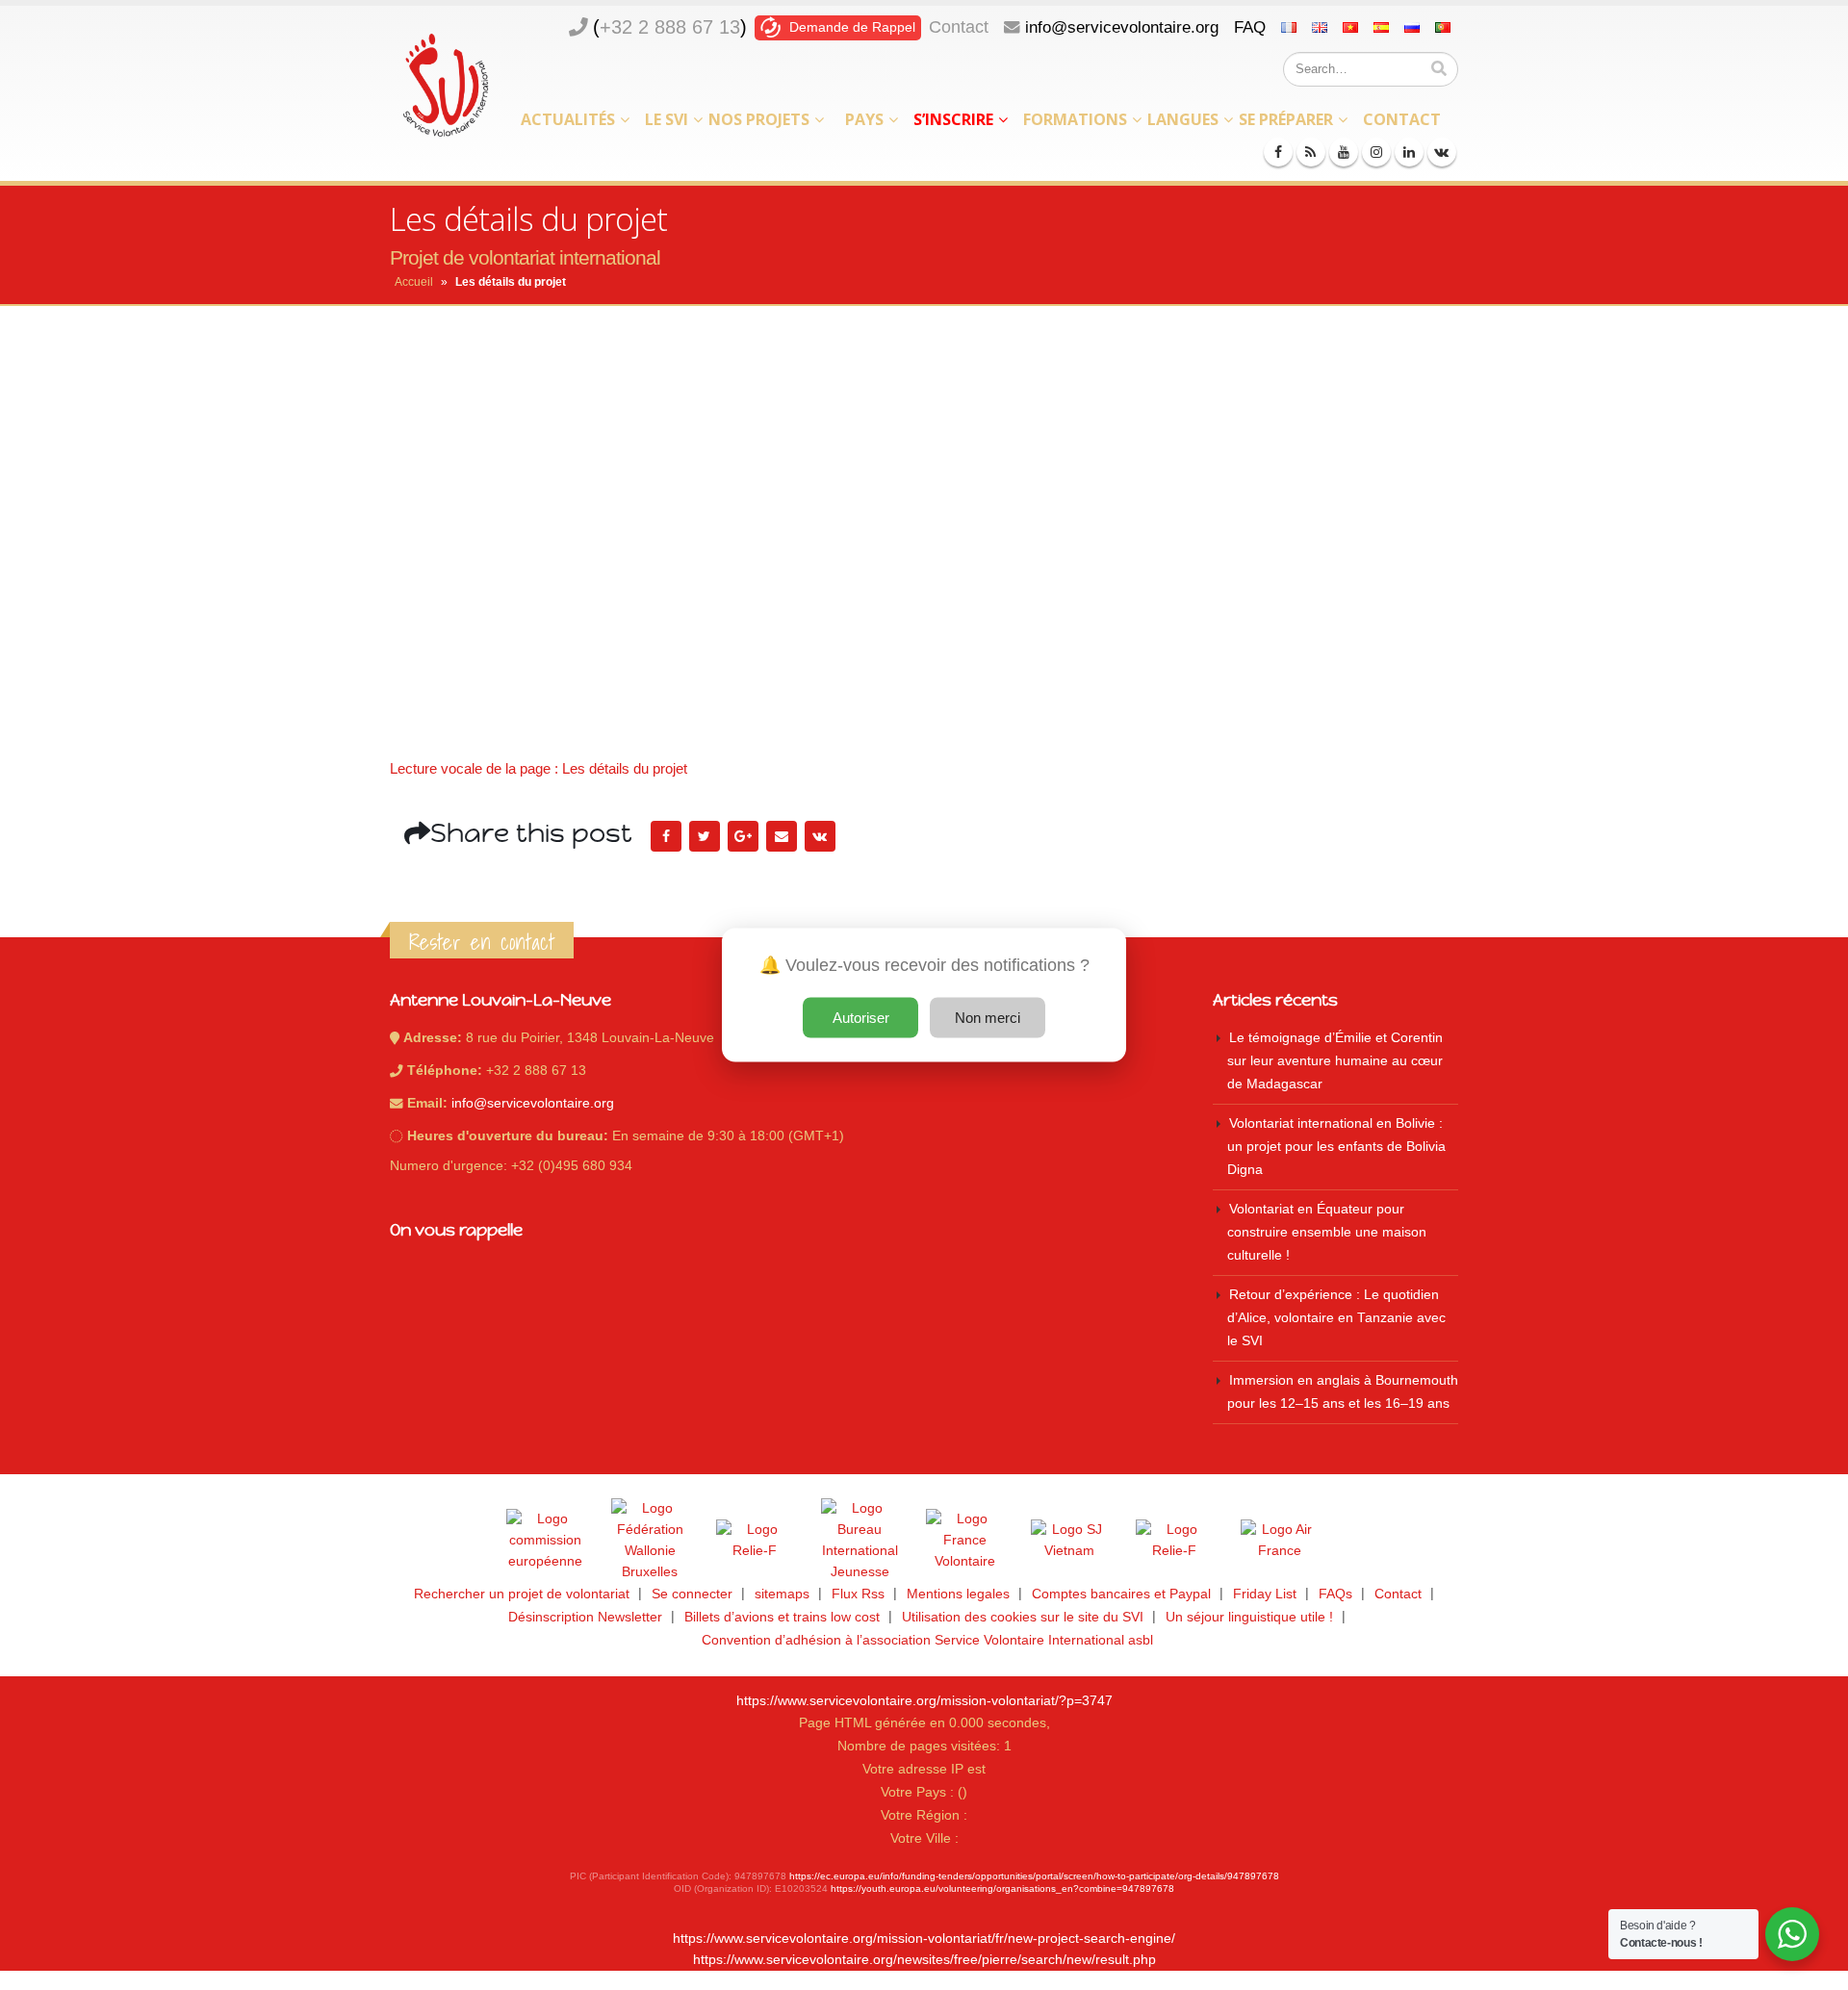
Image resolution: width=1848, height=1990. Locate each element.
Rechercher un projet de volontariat (522, 1594)
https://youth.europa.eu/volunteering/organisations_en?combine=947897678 (1002, 1888)
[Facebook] (1278, 152)
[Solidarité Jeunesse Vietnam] (1069, 1541)
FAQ (1250, 27)
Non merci (988, 1018)
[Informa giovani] (1174, 1541)
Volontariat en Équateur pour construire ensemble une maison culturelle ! (1327, 1232)
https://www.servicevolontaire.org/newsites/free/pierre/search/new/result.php (924, 1960)
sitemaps (782, 1594)
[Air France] (1279, 1541)
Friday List (1265, 1594)
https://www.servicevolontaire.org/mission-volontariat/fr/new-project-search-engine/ (924, 1939)
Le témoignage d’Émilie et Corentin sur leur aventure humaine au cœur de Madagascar (1335, 1061)
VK (820, 836)
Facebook (666, 836)
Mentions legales (958, 1594)
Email (782, 836)
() (670, 27)
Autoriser (861, 1018)
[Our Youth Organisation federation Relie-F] (755, 1541)
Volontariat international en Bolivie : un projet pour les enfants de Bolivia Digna (1336, 1147)
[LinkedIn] (1409, 152)
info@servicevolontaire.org (1122, 27)
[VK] (1442, 152)
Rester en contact (482, 942)
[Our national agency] (860, 1541)
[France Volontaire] (964, 1541)
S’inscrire (953, 119)
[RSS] (1311, 152)
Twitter (705, 836)
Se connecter (692, 1594)
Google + (743, 836)
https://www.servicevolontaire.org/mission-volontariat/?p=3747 (924, 1701)
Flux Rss (858, 1594)
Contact (959, 27)
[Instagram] (1376, 152)
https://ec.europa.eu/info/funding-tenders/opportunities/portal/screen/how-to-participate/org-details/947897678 (1034, 1876)
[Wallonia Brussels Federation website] (650, 1541)
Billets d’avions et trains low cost (782, 1617)
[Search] (1439, 69)
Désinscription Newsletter (585, 1617)
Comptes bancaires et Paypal (1121, 1594)
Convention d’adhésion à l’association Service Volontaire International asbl (927, 1640)
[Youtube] (1344, 152)
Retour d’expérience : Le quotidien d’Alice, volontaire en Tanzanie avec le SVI (1336, 1318)
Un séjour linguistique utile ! (1249, 1617)
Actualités (568, 119)
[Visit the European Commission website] (545, 1541)
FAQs (1335, 1594)
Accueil (414, 282)
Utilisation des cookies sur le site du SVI (1023, 1617)
